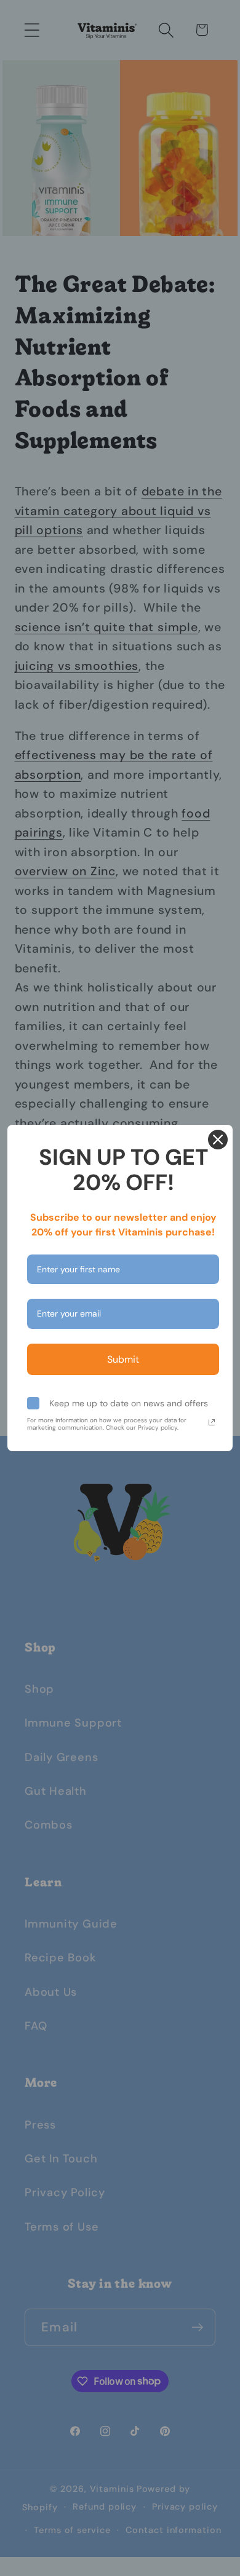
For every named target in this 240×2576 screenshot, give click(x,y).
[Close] (218, 1140)
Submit (123, 1359)
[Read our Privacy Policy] (212, 1422)
